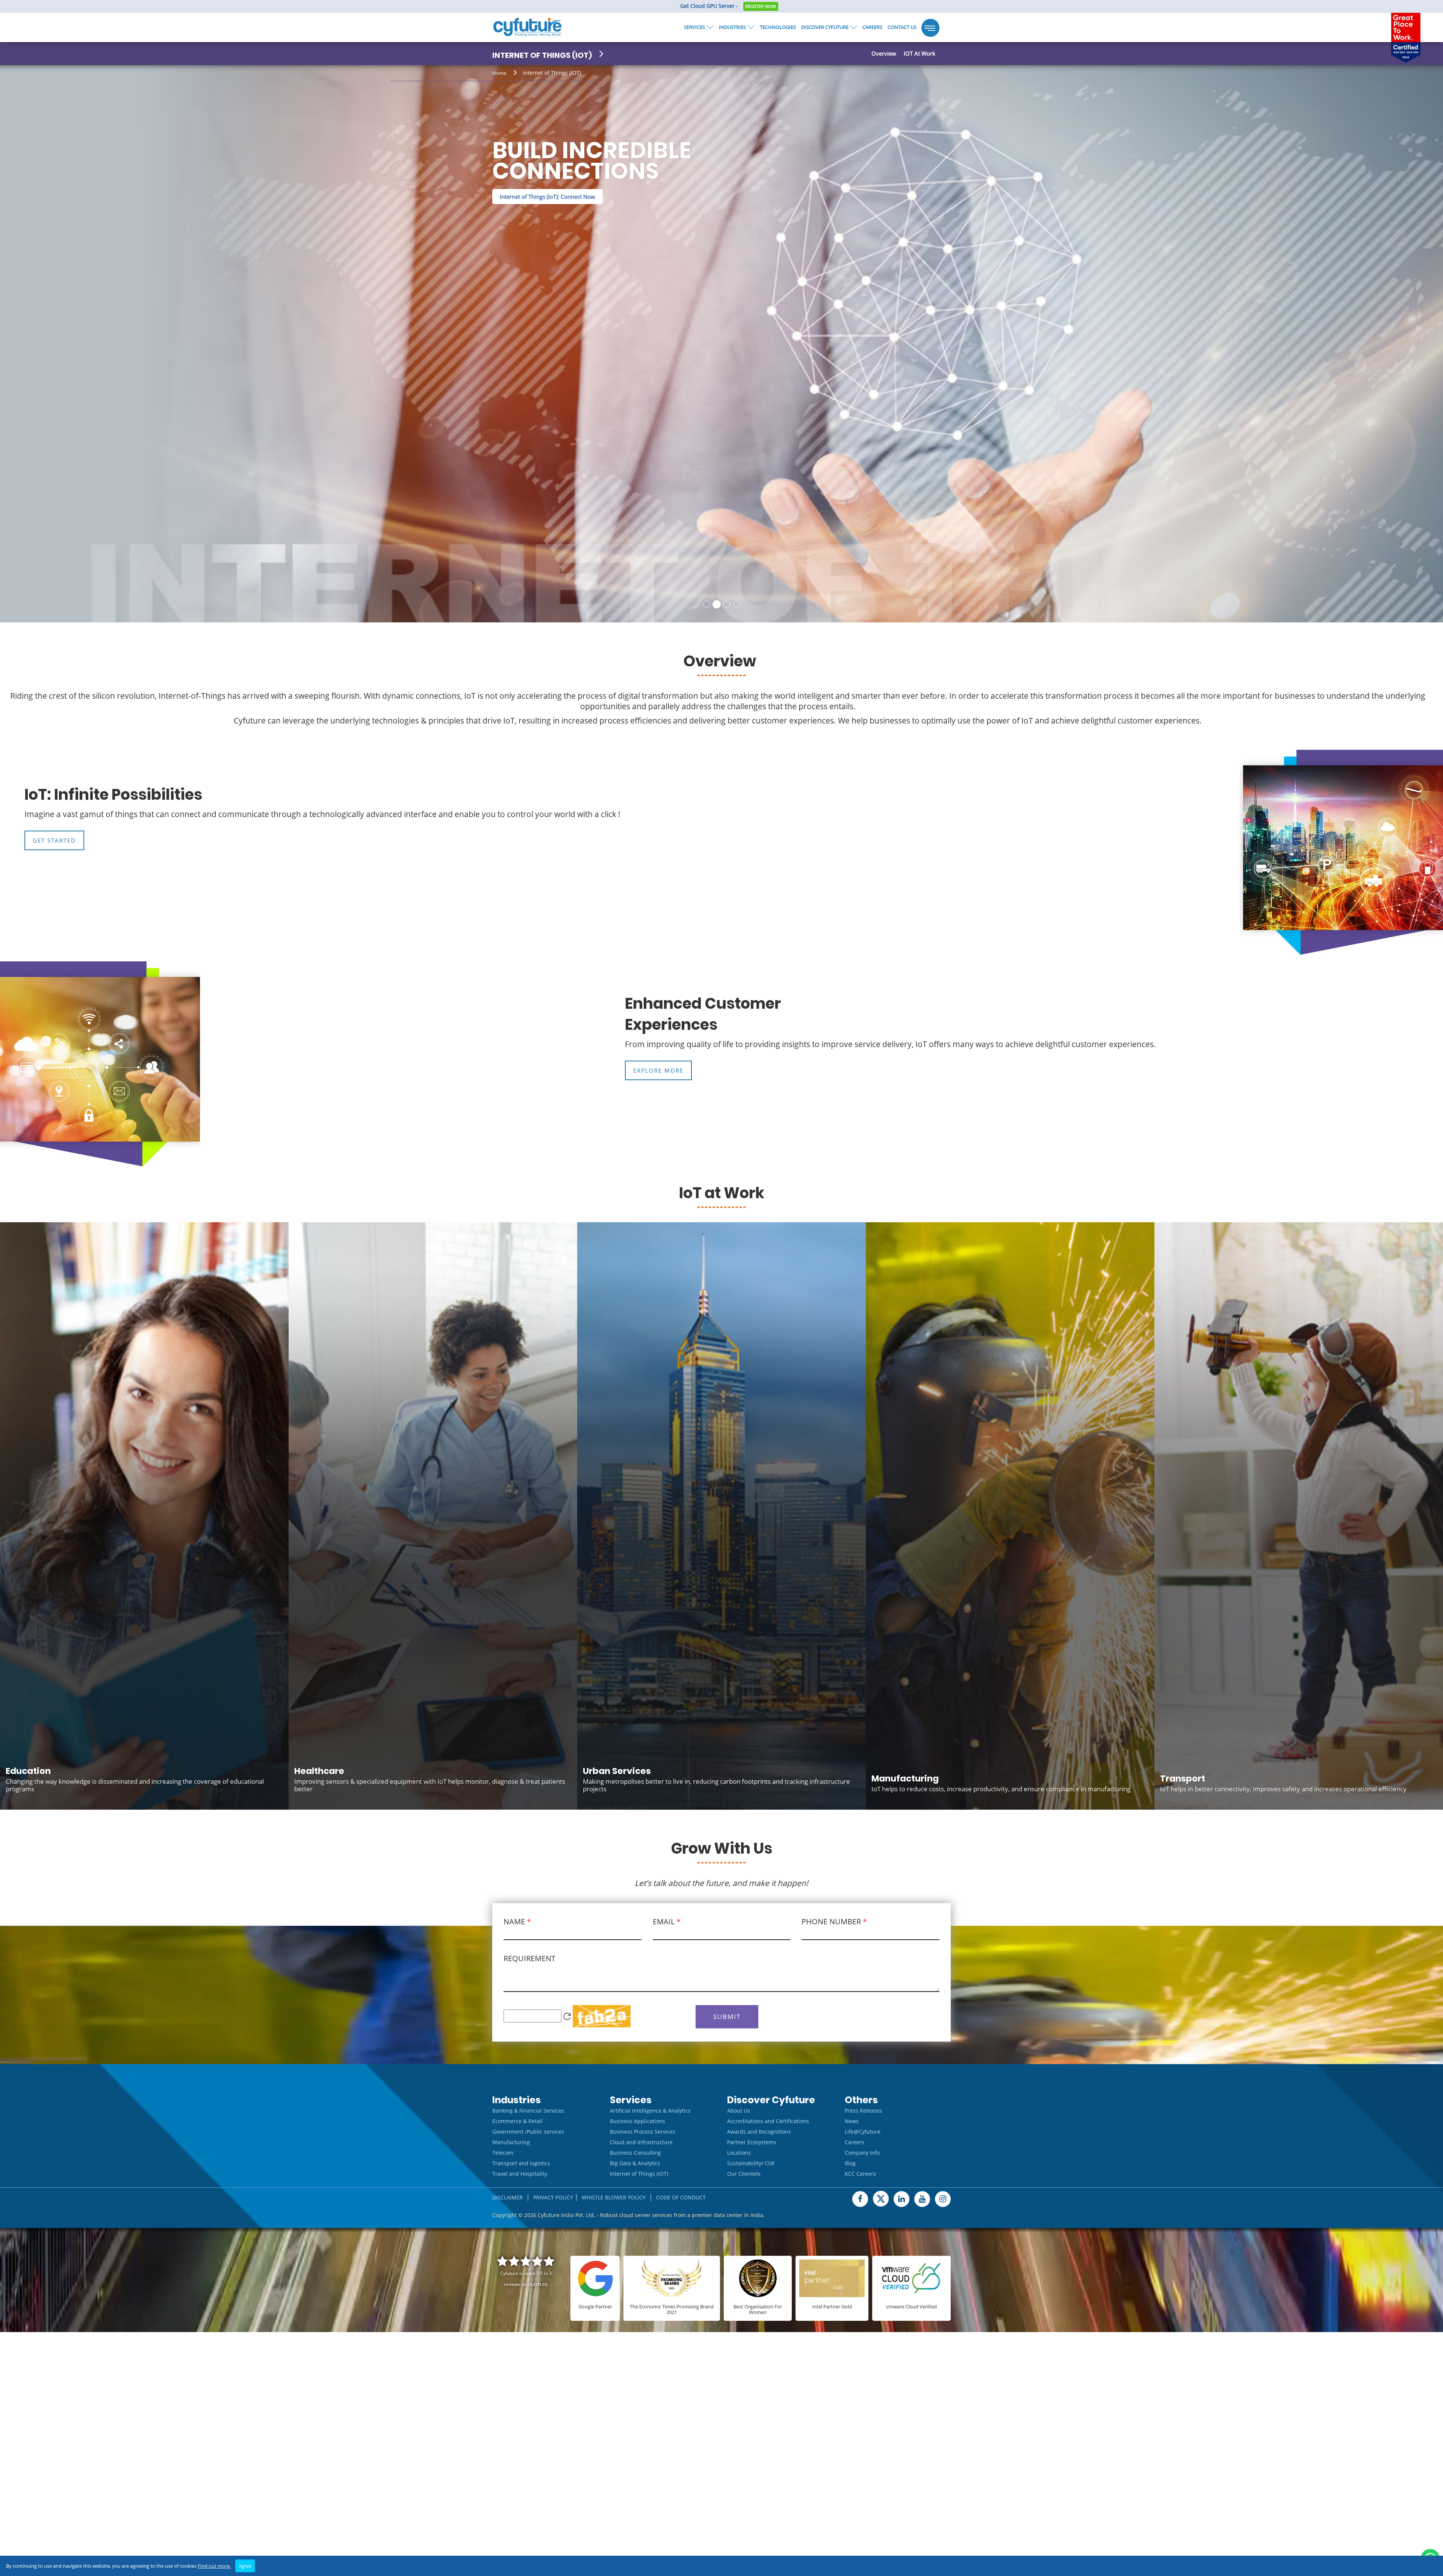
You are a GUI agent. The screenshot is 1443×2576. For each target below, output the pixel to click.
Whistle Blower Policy (614, 2196)
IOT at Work (920, 53)
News (852, 2120)
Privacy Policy (553, 2196)
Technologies (778, 27)
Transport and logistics (521, 2162)
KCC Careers (860, 2173)
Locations (739, 2151)
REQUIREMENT (529, 1957)
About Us (739, 2109)
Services (694, 27)
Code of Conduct (681, 2196)
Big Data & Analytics (635, 2162)
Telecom (503, 2151)
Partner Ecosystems (752, 2141)
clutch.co (538, 2283)
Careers (872, 27)
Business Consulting (635, 2151)
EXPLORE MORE (658, 1069)
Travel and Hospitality (520, 2173)
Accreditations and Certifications (768, 2120)
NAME (517, 1920)
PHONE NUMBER (834, 1920)
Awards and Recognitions (759, 2130)
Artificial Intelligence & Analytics (650, 2109)
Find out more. (214, 2566)
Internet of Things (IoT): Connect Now (548, 217)
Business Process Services (643, 2130)
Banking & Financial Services (528, 2109)
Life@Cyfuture (863, 2130)
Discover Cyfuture (825, 27)
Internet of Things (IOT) (639, 2173)
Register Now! (761, 6)
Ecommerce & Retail (517, 2120)
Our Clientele (744, 2173)
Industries (732, 27)
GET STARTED (54, 839)
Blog (850, 2162)
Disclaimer (507, 2196)
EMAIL (667, 1920)
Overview (884, 53)
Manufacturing (511, 2141)
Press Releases (863, 2109)
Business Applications (638, 2120)
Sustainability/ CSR (751, 2162)
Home (499, 73)
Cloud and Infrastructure (641, 2141)
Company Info (862, 2151)
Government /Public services (528, 2130)
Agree (245, 2566)
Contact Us (902, 27)
